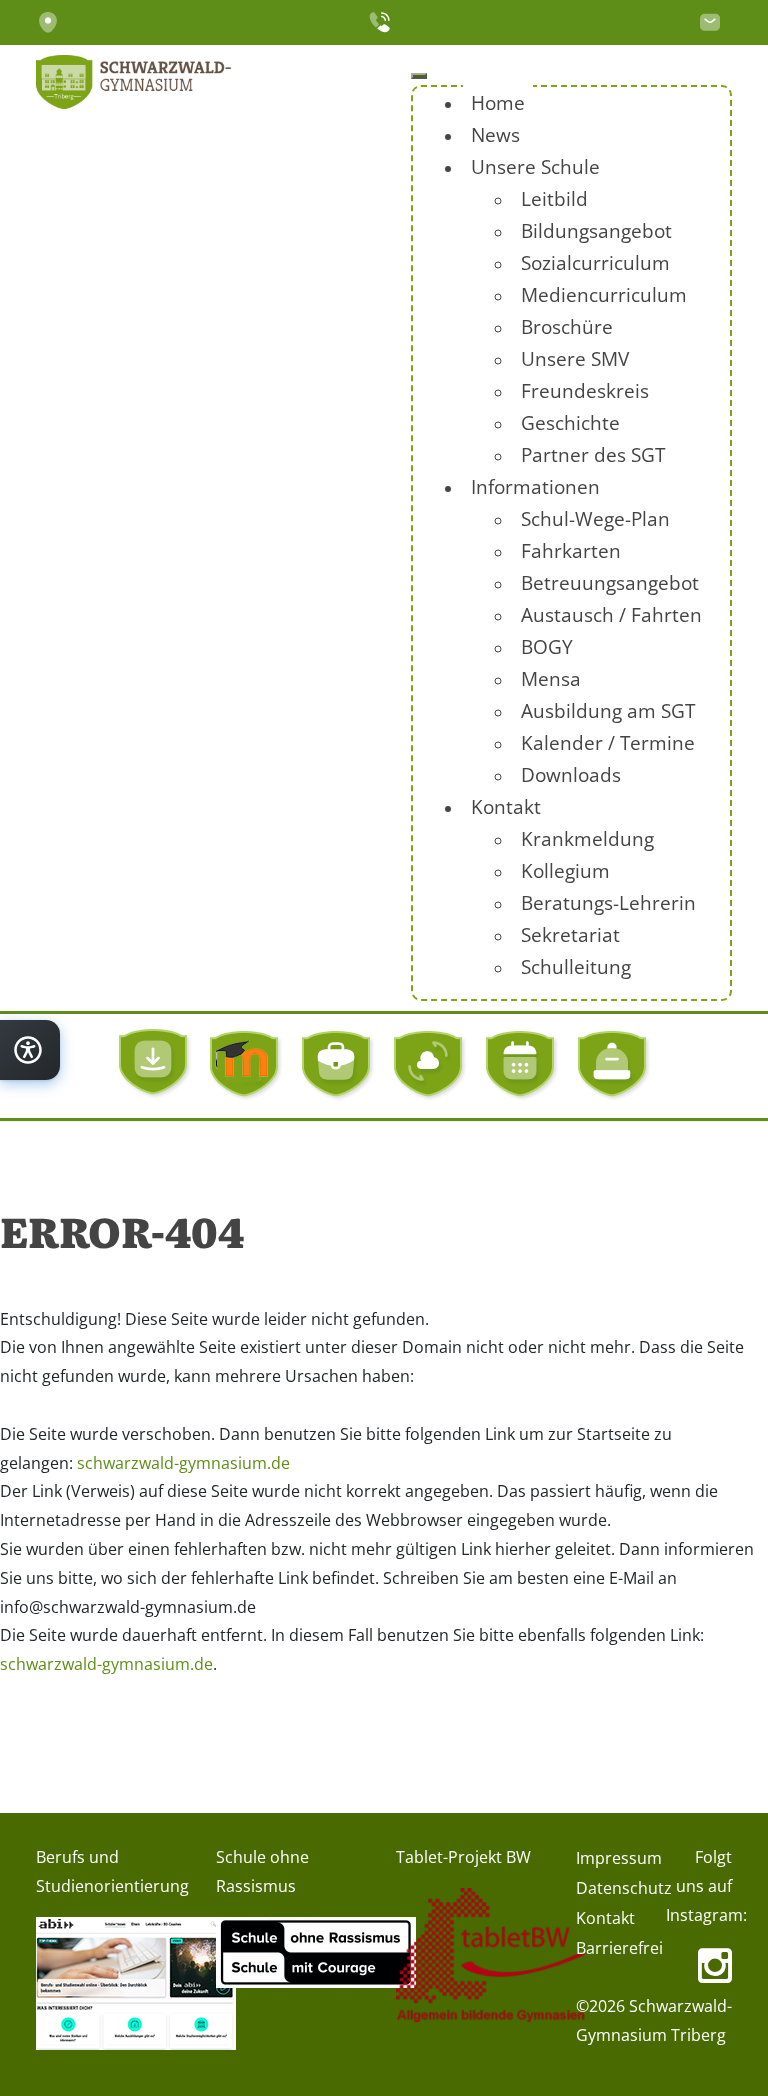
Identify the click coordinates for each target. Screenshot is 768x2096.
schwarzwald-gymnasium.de (183, 1463)
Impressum (619, 1858)
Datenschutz (624, 1888)
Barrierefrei (619, 1948)
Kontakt (605, 1918)
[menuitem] (498, 102)
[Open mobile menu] (419, 76)
